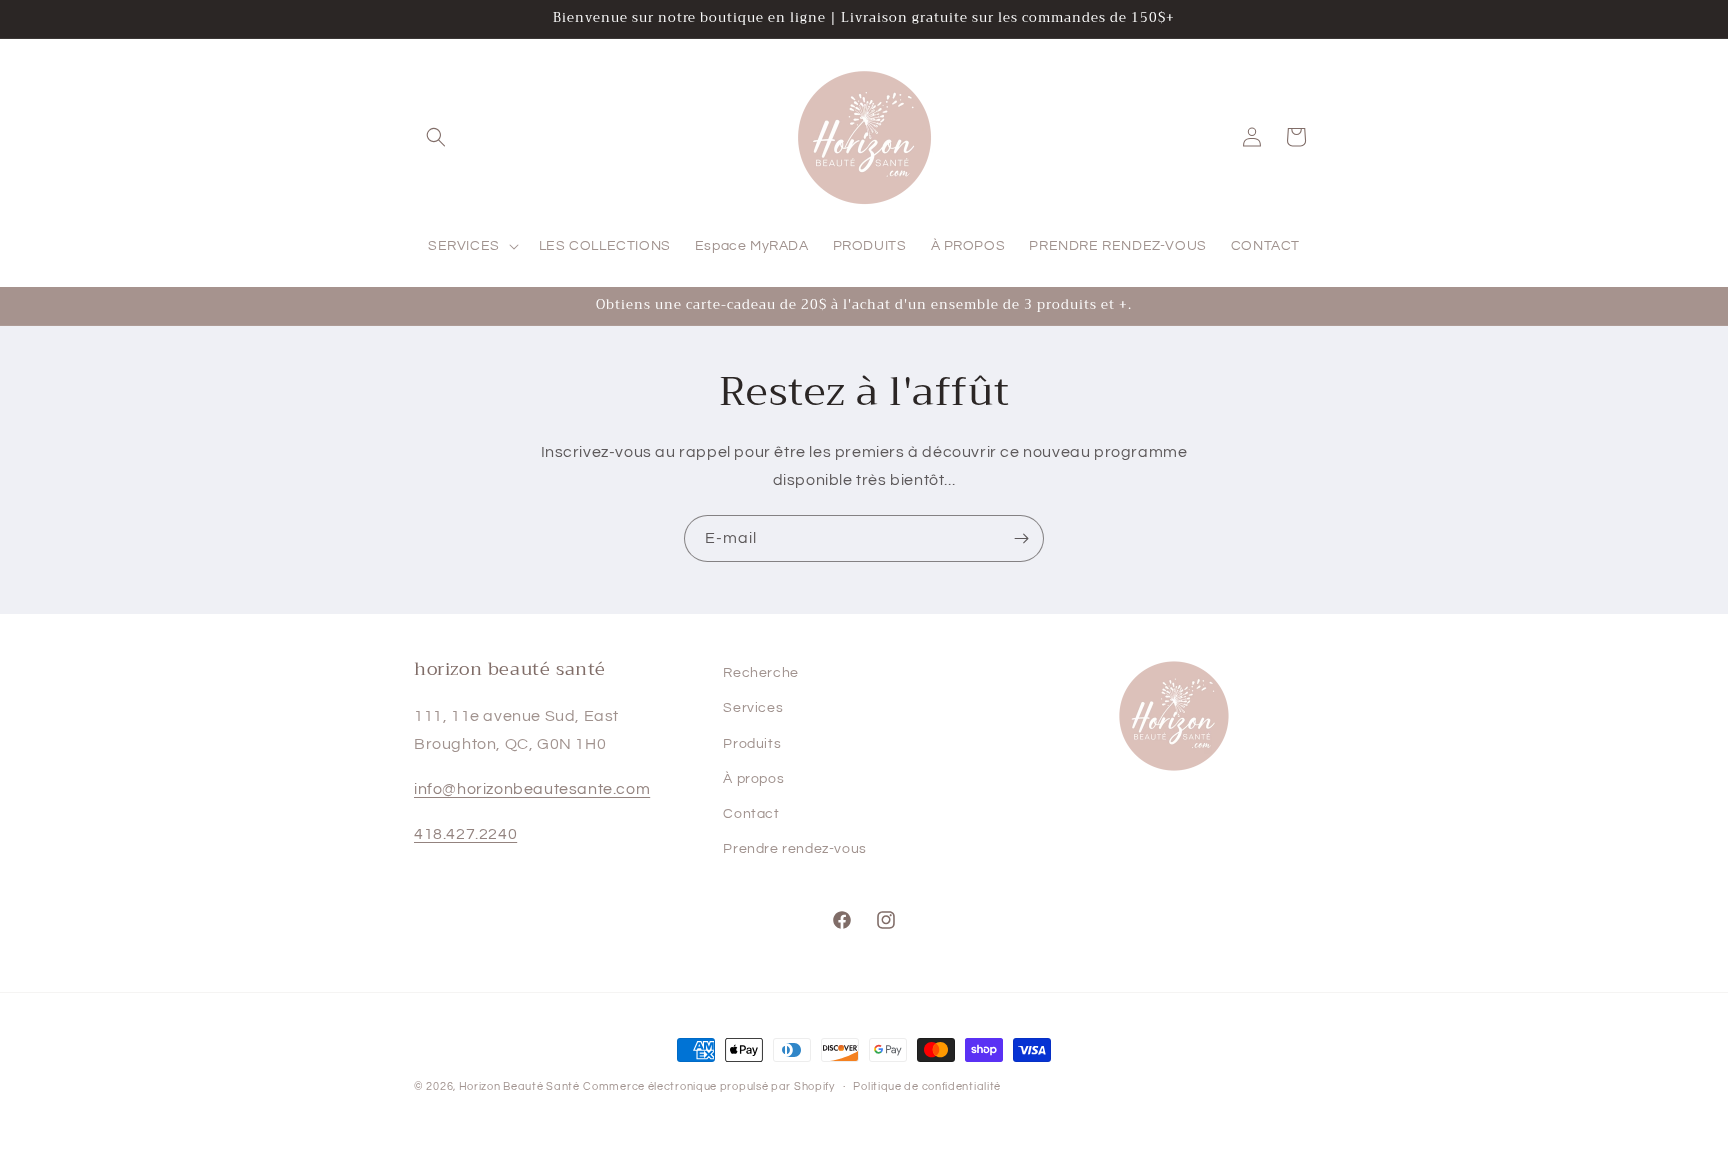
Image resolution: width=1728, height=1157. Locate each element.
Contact (751, 814)
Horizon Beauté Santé (519, 1086)
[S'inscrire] (1021, 538)
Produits (752, 744)
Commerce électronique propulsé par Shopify (708, 1086)
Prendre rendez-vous (794, 849)
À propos (753, 779)
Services (753, 709)
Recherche (760, 673)
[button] (436, 137)
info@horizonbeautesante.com (532, 789)
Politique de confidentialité (927, 1085)
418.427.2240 (465, 834)
